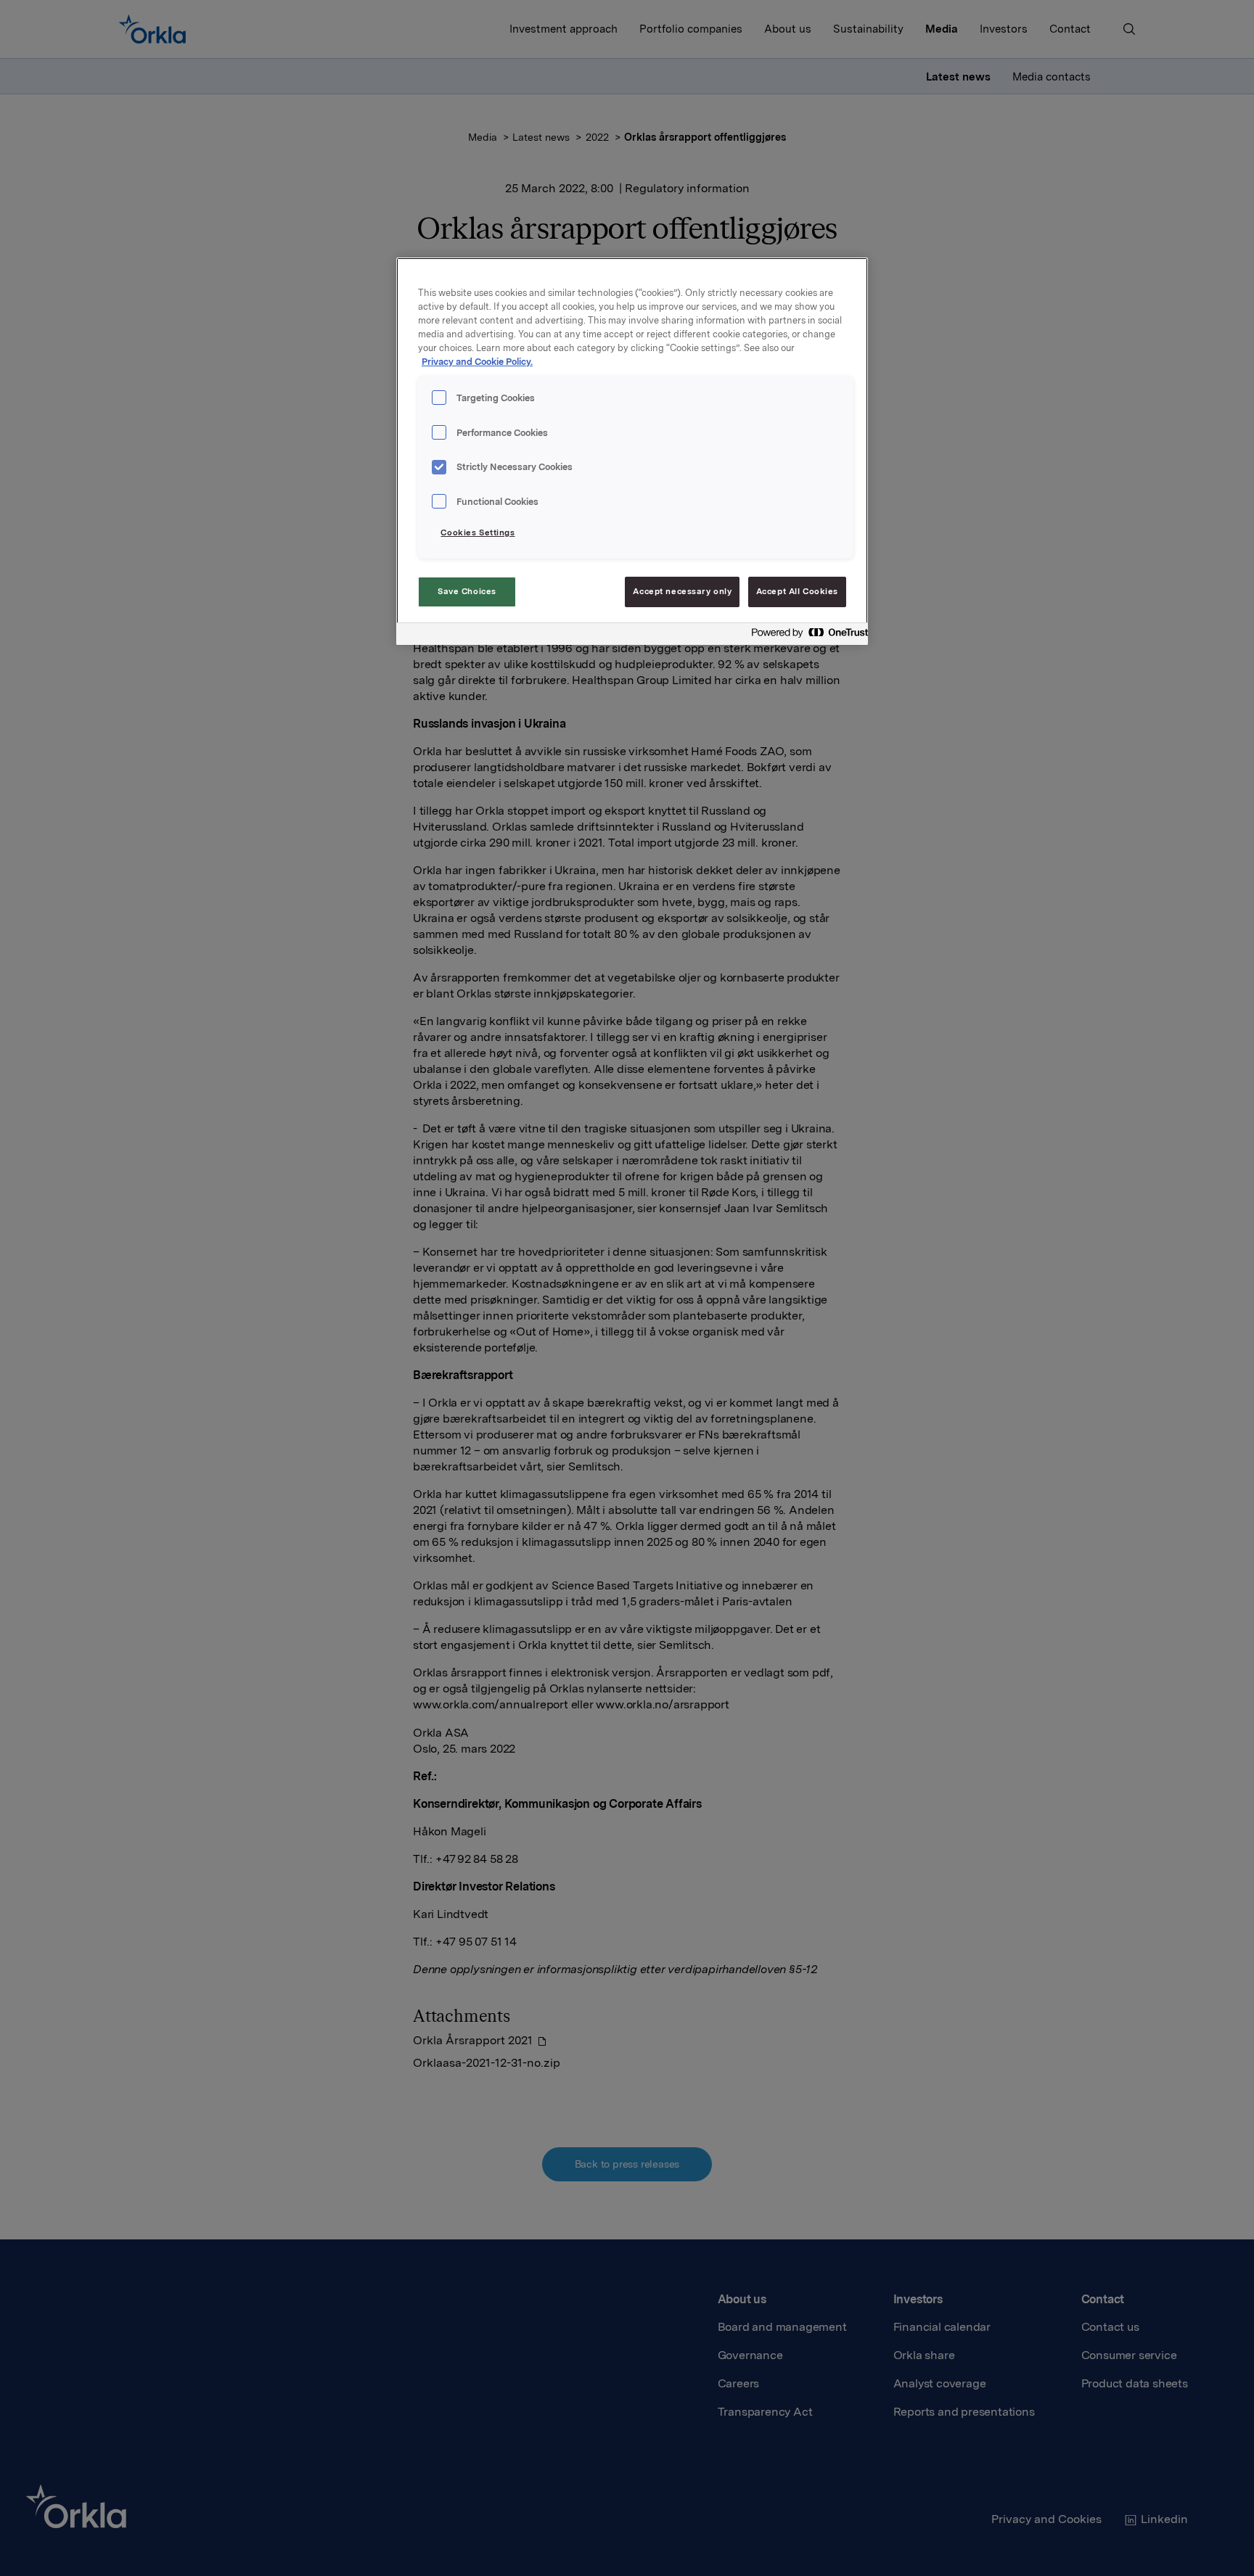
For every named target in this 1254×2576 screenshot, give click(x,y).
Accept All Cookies (797, 591)
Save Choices (467, 591)
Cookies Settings (478, 532)
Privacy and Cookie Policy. (477, 362)
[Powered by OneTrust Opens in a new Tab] (806, 636)
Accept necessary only (682, 591)
